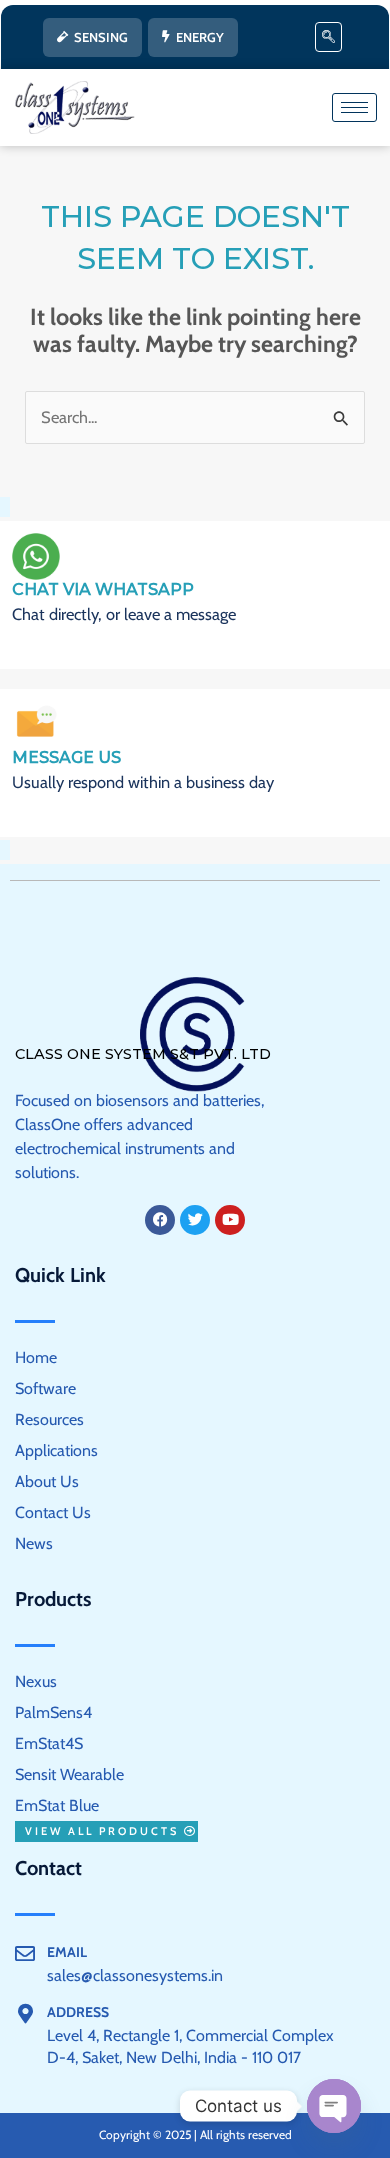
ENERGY (200, 37)
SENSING (101, 37)
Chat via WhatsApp (103, 589)
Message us (66, 757)
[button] (328, 37)
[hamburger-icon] (354, 107)
